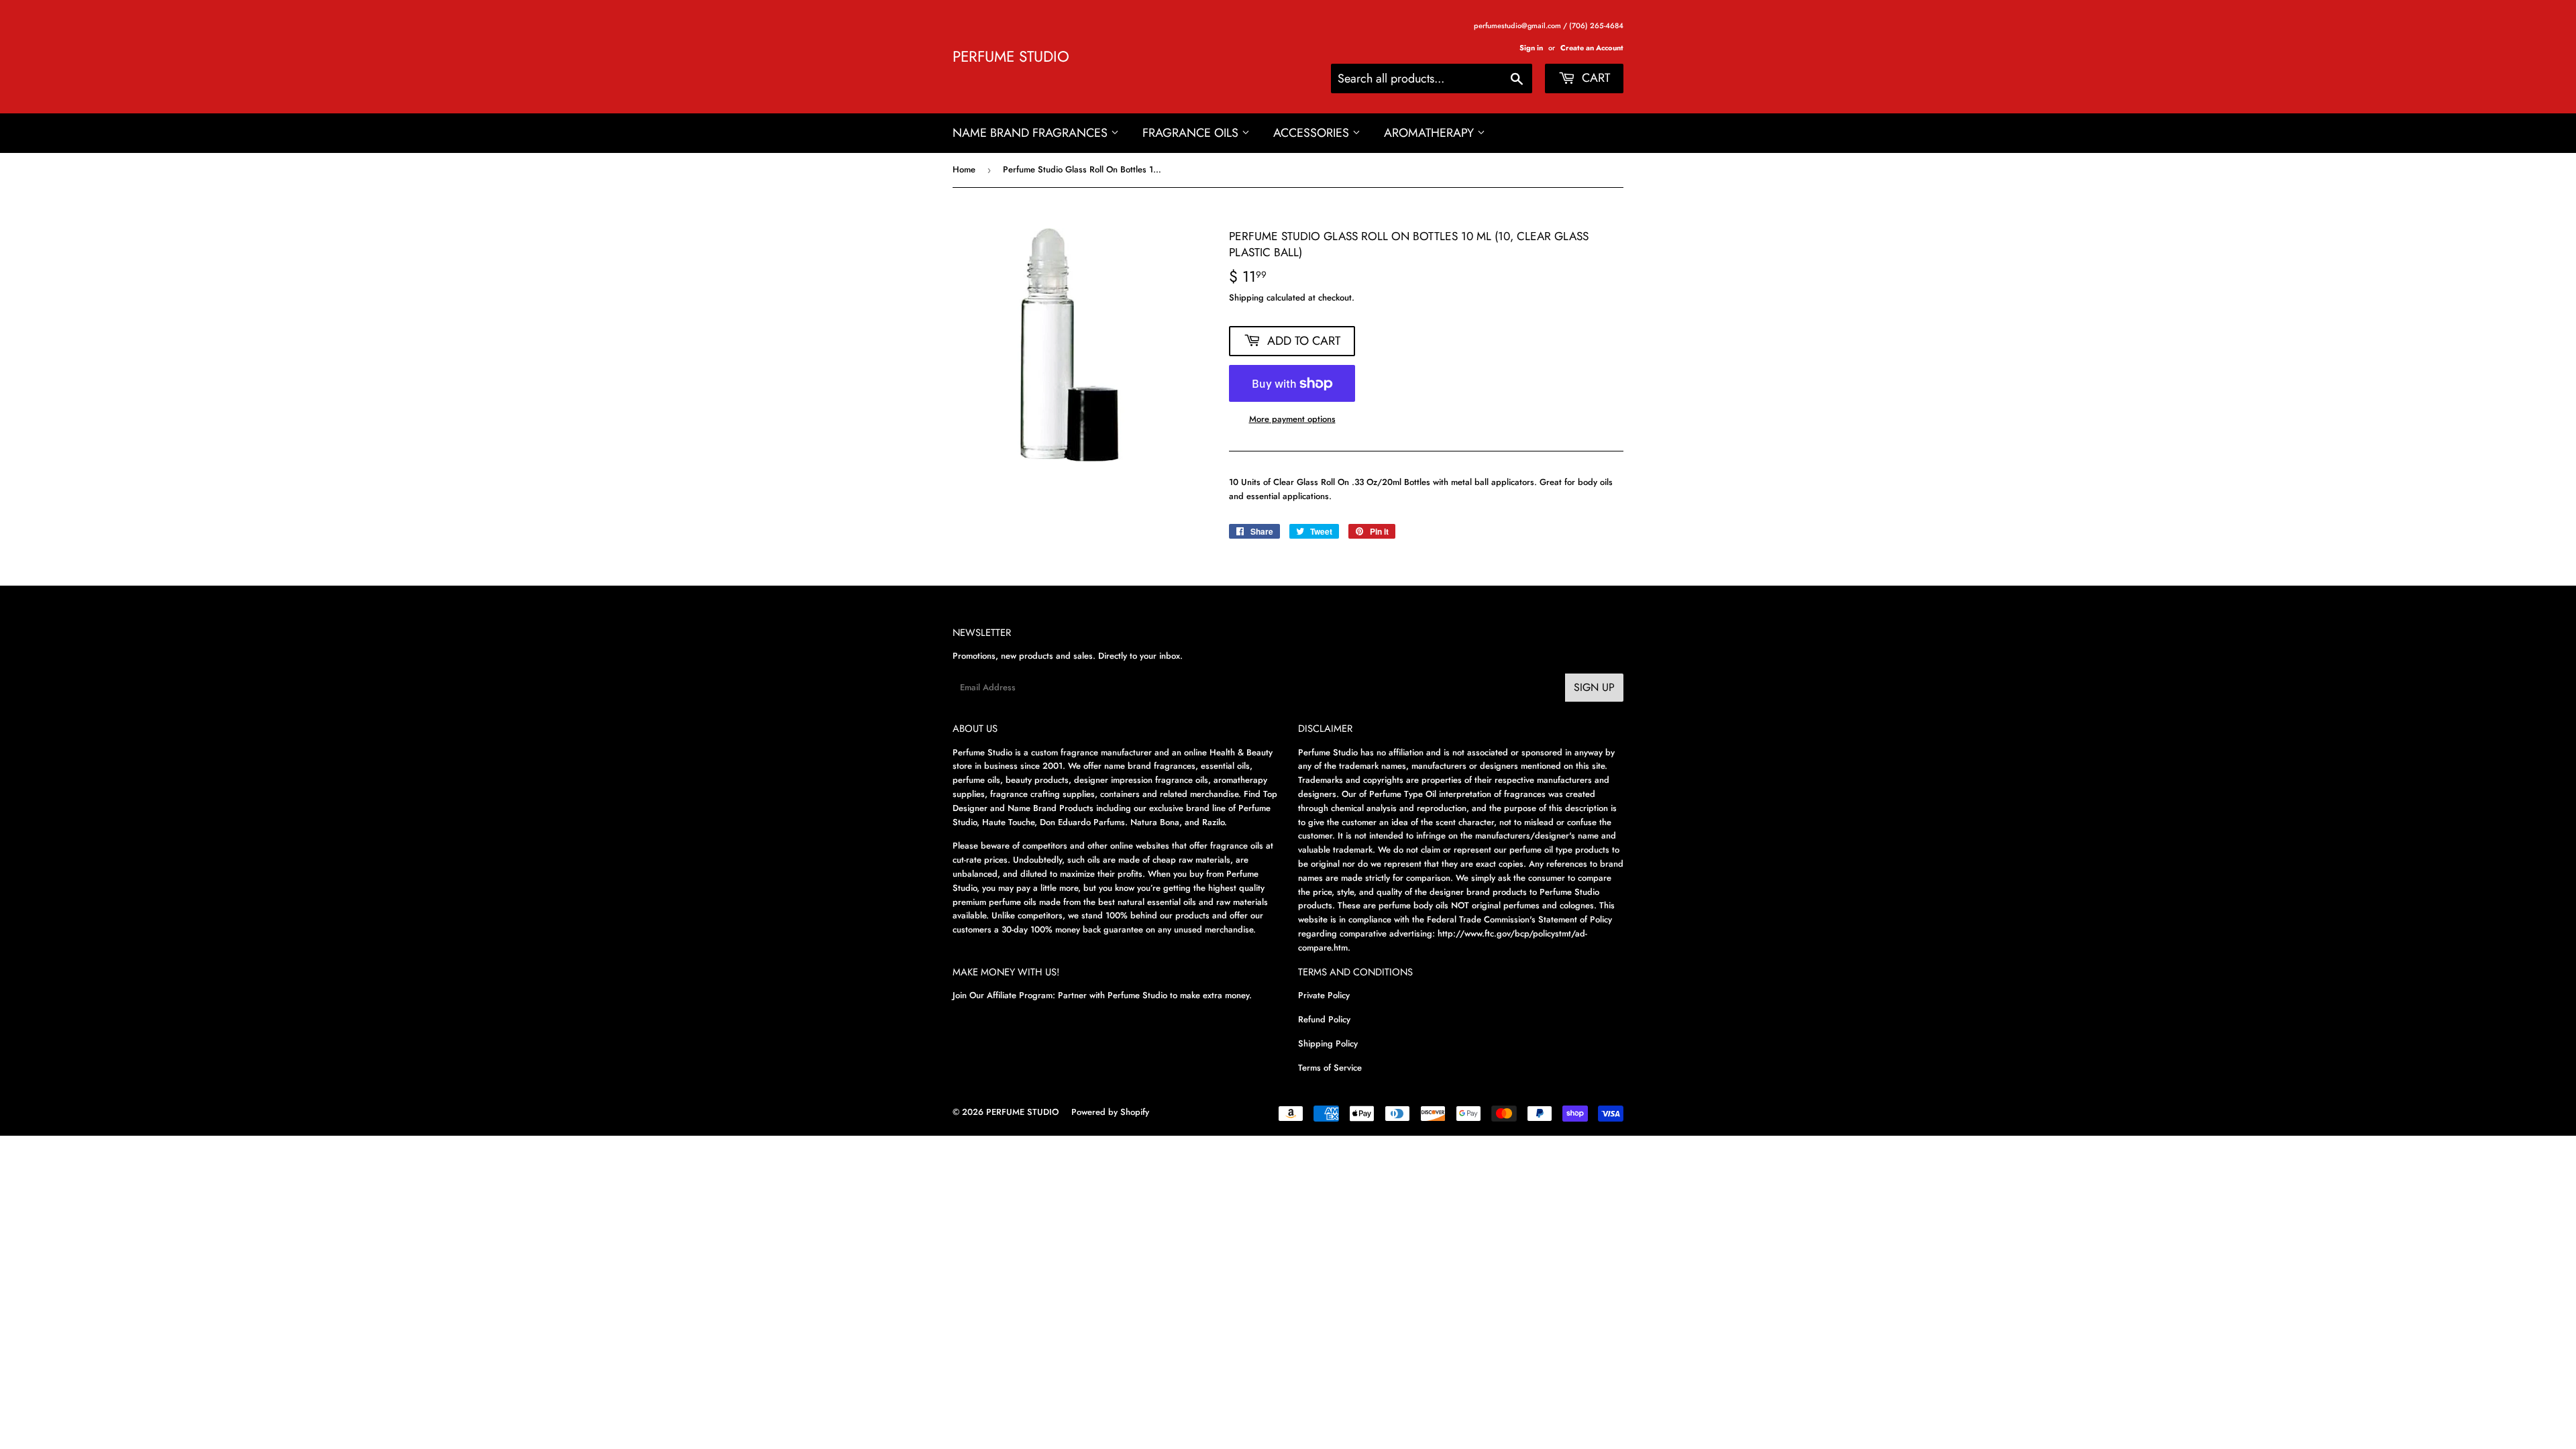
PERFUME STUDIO (1011, 57)
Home (964, 169)
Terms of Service (1330, 1068)
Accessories (1313, 133)
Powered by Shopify (1110, 1112)
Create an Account (1592, 48)
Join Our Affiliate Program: (1004, 995)
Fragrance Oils (1192, 133)
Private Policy (1324, 995)
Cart (1594, 78)
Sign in (1531, 48)
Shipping (1246, 298)
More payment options (1292, 419)
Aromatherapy (1431, 133)
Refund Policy (1324, 1019)
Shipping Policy (1328, 1043)
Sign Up (1594, 687)
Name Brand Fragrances (1032, 133)
